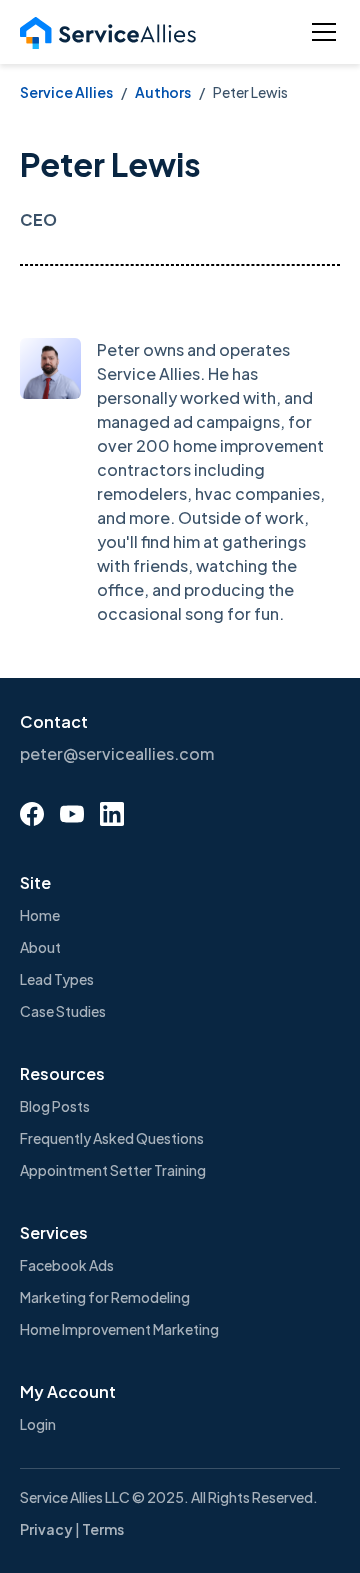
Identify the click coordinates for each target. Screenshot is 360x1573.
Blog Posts (55, 1106)
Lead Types (57, 979)
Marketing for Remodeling (105, 1297)
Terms (103, 1529)
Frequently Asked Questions (112, 1138)
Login (38, 1424)
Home (40, 915)
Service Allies (66, 92)
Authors (163, 92)
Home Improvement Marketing (119, 1329)
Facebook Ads (67, 1265)
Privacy (46, 1529)
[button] (320, 32)
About (40, 947)
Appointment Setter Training (113, 1170)
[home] (108, 32)
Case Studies (63, 1011)
